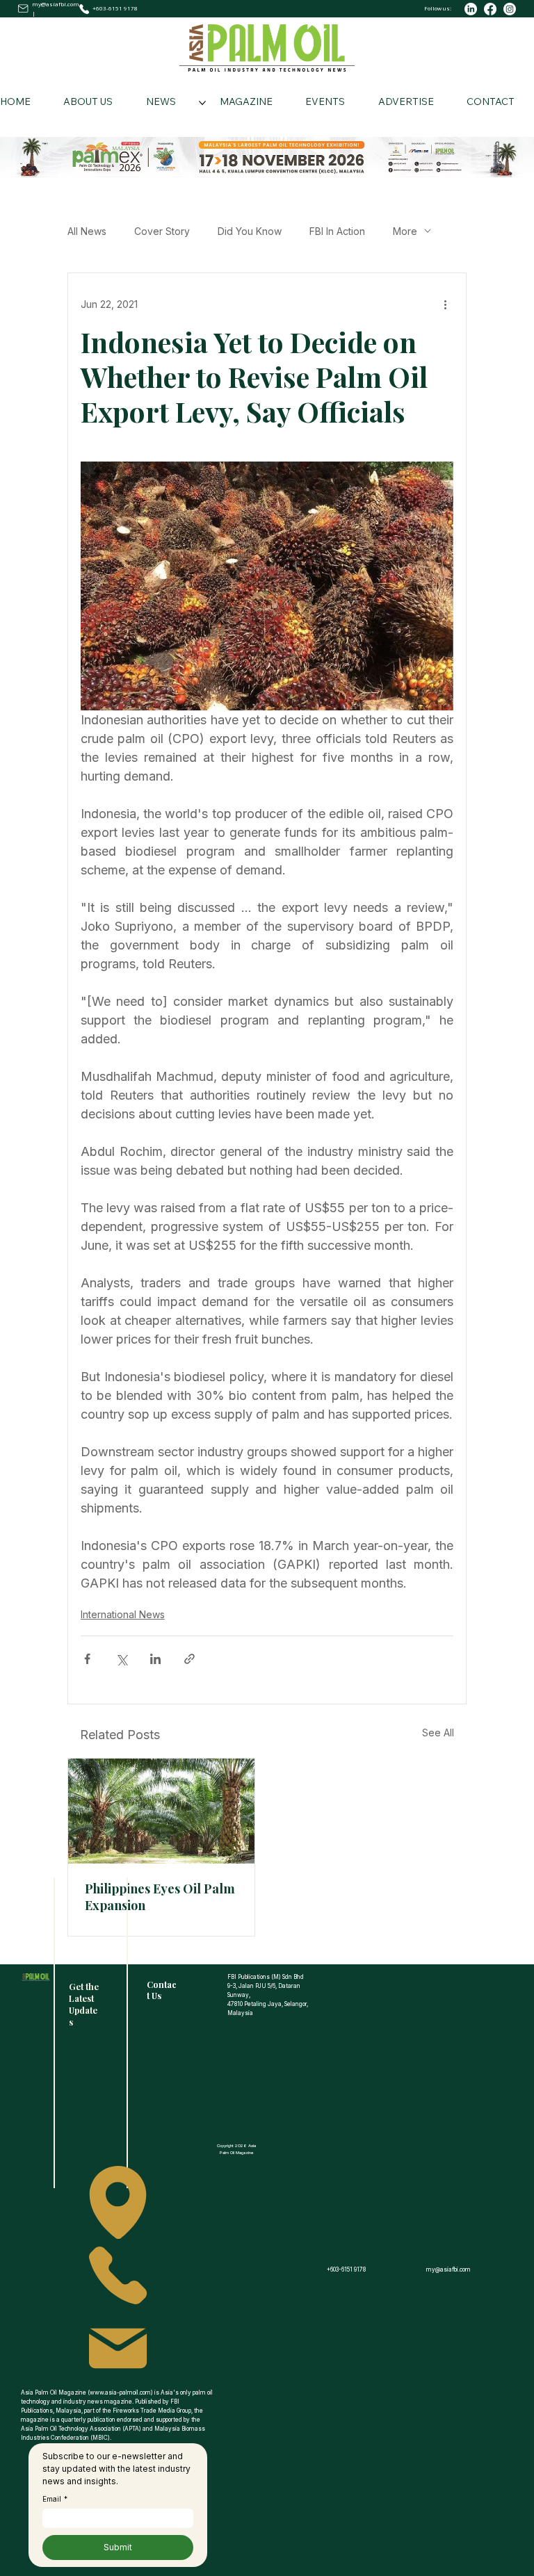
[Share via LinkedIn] (155, 1659)
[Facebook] (490, 9)
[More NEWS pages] (202, 103)
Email (55, 2499)
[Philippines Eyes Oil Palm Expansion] (161, 1811)
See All (438, 1733)
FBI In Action (337, 231)
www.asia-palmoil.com (120, 2392)
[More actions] (445, 304)
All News (87, 231)
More (405, 231)
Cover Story (162, 231)
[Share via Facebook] (87, 1659)
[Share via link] (189, 1659)
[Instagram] (510, 9)
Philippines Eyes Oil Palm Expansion (160, 1897)
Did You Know (250, 231)
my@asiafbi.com (56, 4)
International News (123, 1614)
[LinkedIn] (471, 9)
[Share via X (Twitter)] (121, 1659)
